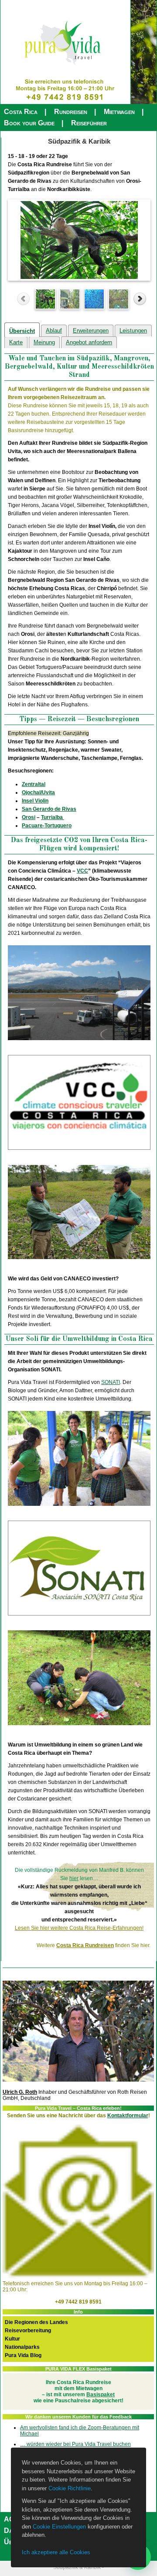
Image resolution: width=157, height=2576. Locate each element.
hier (74, 1878)
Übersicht (22, 331)
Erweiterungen (91, 331)
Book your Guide (29, 123)
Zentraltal (34, 784)
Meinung (44, 342)
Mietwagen (119, 112)
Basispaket (101, 2395)
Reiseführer (89, 123)
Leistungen (133, 331)
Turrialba (53, 817)
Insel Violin (35, 801)
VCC (82, 871)
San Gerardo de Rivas (49, 809)
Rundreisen (71, 112)
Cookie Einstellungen (59, 2527)
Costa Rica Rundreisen (85, 1945)
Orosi (29, 817)
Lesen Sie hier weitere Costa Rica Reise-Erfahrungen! (79, 1928)
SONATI (111, 1382)
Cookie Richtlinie (70, 2488)
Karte (16, 342)
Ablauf (54, 331)
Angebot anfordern (89, 342)
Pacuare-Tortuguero (47, 826)
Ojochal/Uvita (38, 793)
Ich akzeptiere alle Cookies (56, 2552)
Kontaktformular (128, 2116)
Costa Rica (21, 112)
